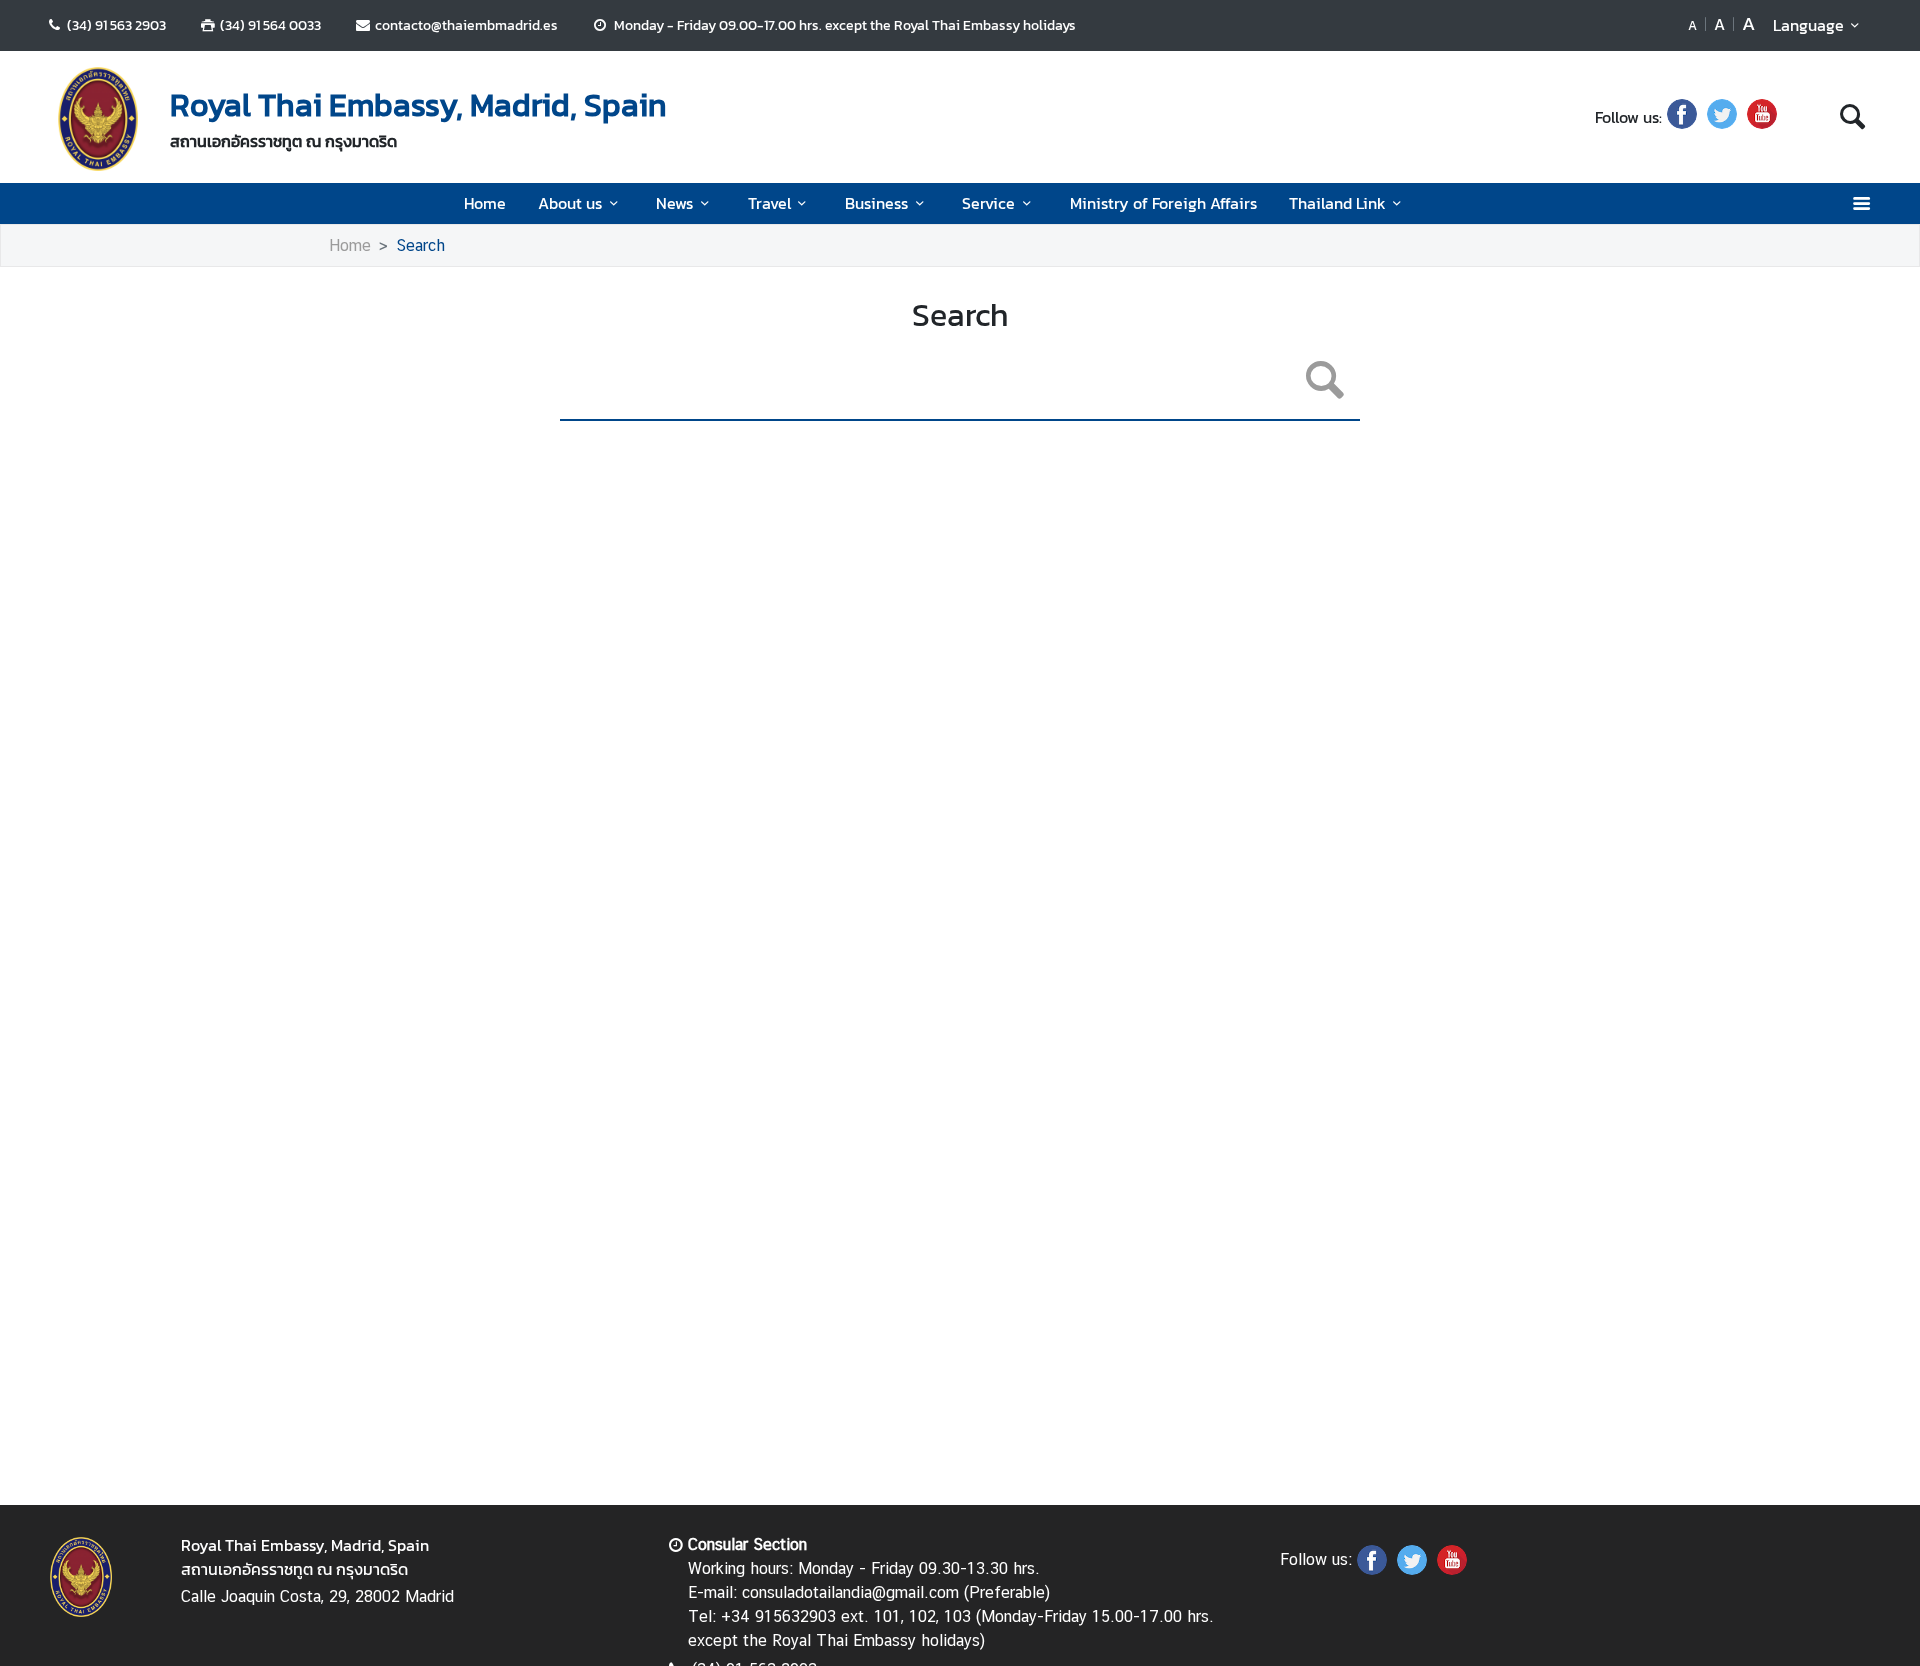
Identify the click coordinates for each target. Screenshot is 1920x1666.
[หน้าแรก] (98, 119)
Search (420, 245)
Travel (769, 203)
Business (876, 203)
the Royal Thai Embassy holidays (973, 25)
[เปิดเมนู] (1860, 203)
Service (988, 203)
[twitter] (1722, 117)
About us (570, 203)
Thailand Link (1337, 203)
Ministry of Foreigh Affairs (1163, 203)
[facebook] (1682, 117)
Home (485, 203)
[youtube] (1762, 117)
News (674, 203)
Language (1808, 25)
